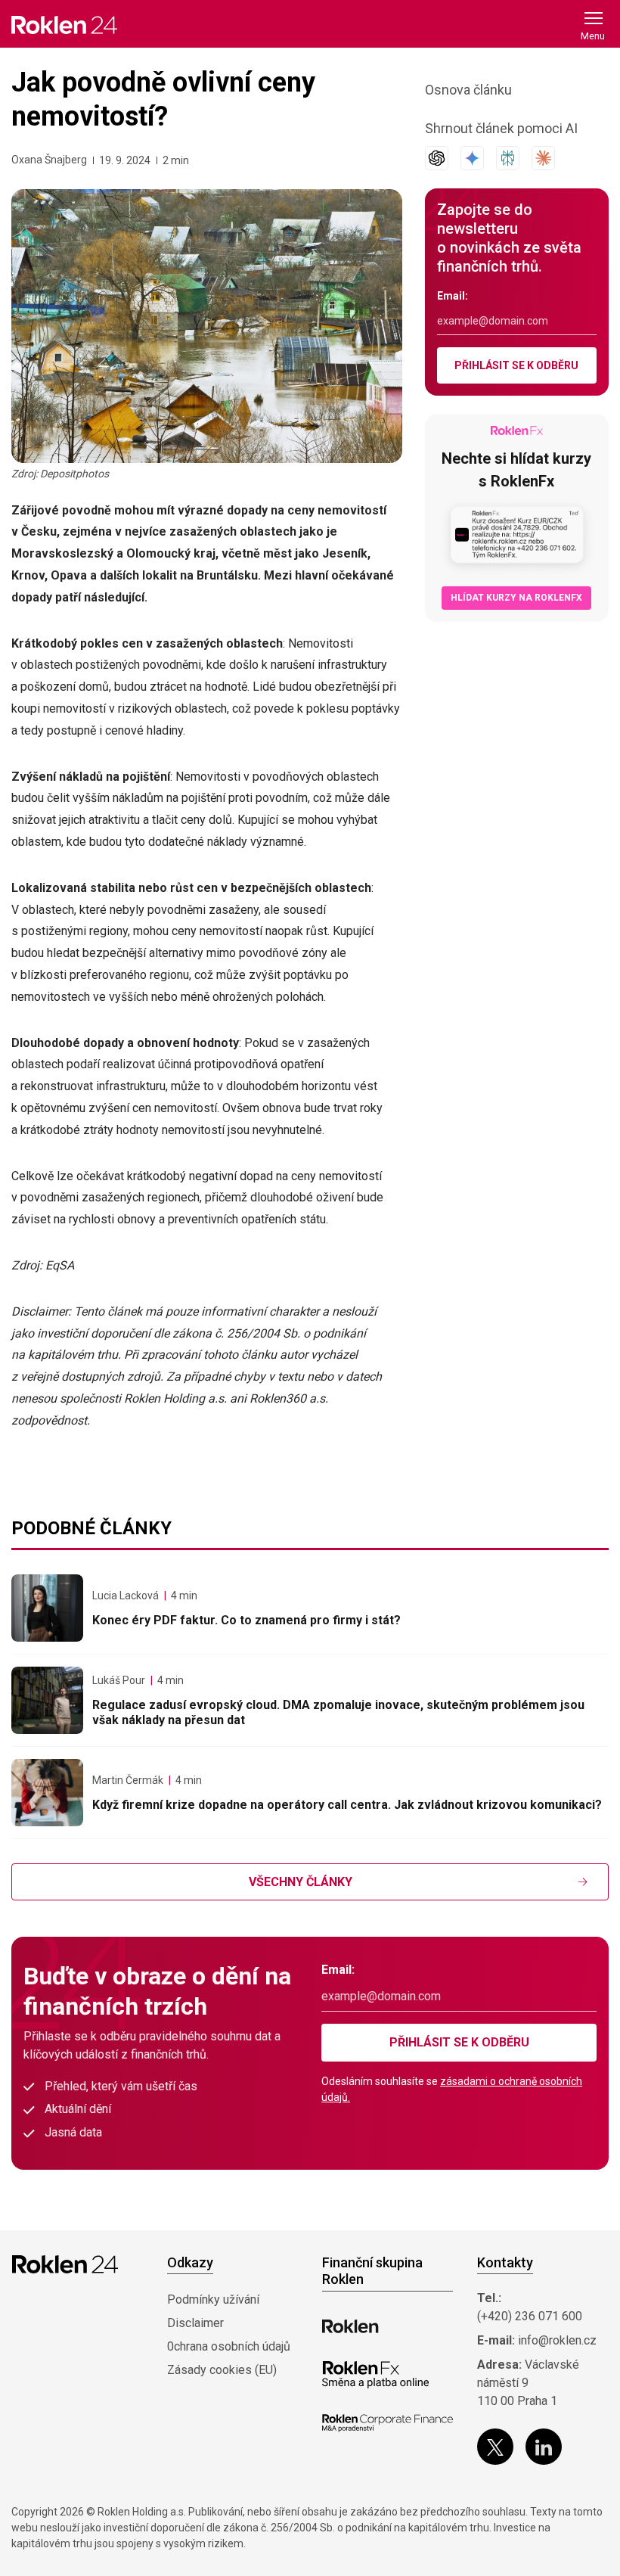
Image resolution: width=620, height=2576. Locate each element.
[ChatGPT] (437, 158)
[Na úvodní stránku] (64, 25)
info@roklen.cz (557, 2340)
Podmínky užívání (213, 2299)
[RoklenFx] (375, 2375)
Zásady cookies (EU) (222, 2370)
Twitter (495, 2447)
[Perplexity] (508, 158)
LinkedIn (544, 2447)
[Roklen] (350, 2326)
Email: (453, 296)
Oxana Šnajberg (49, 160)
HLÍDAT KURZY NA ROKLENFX (516, 598)
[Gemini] (472, 158)
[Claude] (543, 158)
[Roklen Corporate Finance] (387, 2423)
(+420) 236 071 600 (530, 2316)
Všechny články (301, 1882)
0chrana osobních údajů (229, 2346)
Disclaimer (195, 2323)
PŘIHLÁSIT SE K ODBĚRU (516, 365)
